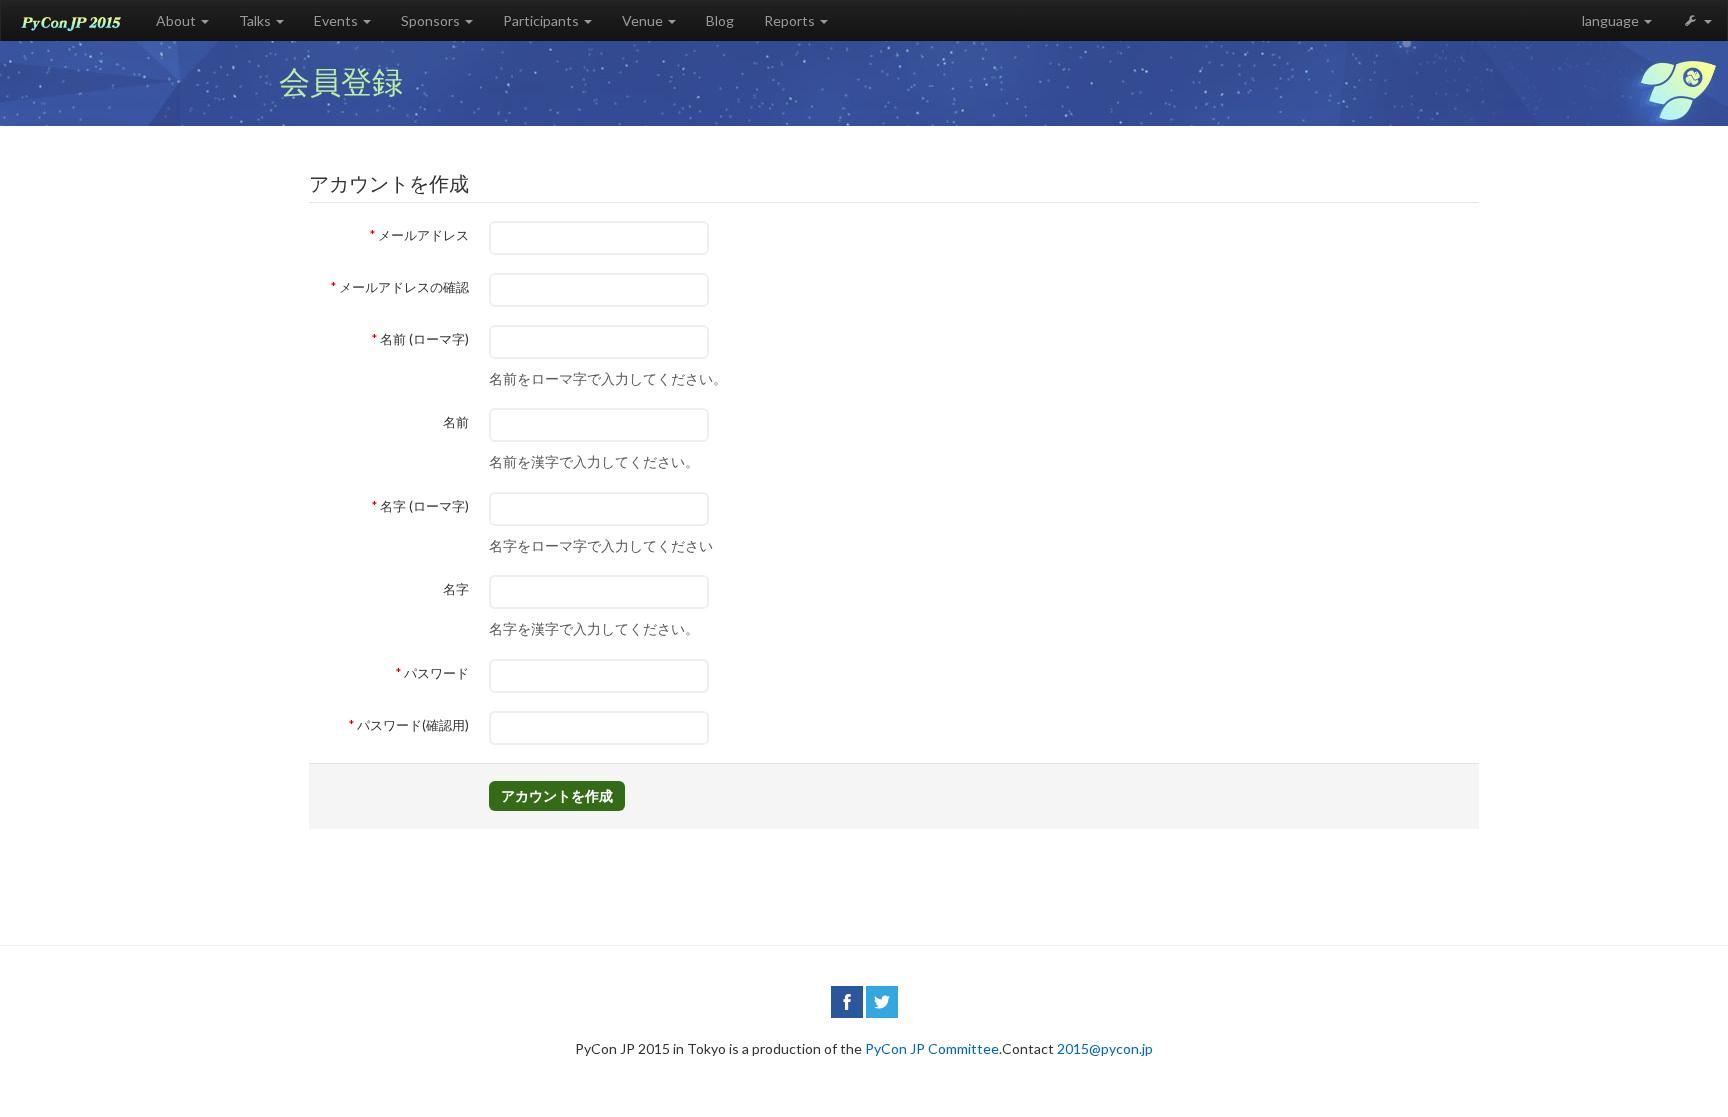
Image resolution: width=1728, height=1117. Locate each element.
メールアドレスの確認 (402, 287)
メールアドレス (422, 235)
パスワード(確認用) (411, 725)
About (177, 20)
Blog (720, 20)
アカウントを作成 (557, 795)
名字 (456, 589)
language (1612, 20)
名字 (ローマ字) (423, 506)
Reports (791, 20)
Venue (644, 20)
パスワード (435, 673)
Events (337, 20)
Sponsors (432, 20)
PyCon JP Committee (932, 1048)
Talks (256, 20)
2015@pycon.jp (1105, 1048)
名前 (456, 422)
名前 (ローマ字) (423, 339)
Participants (542, 20)
